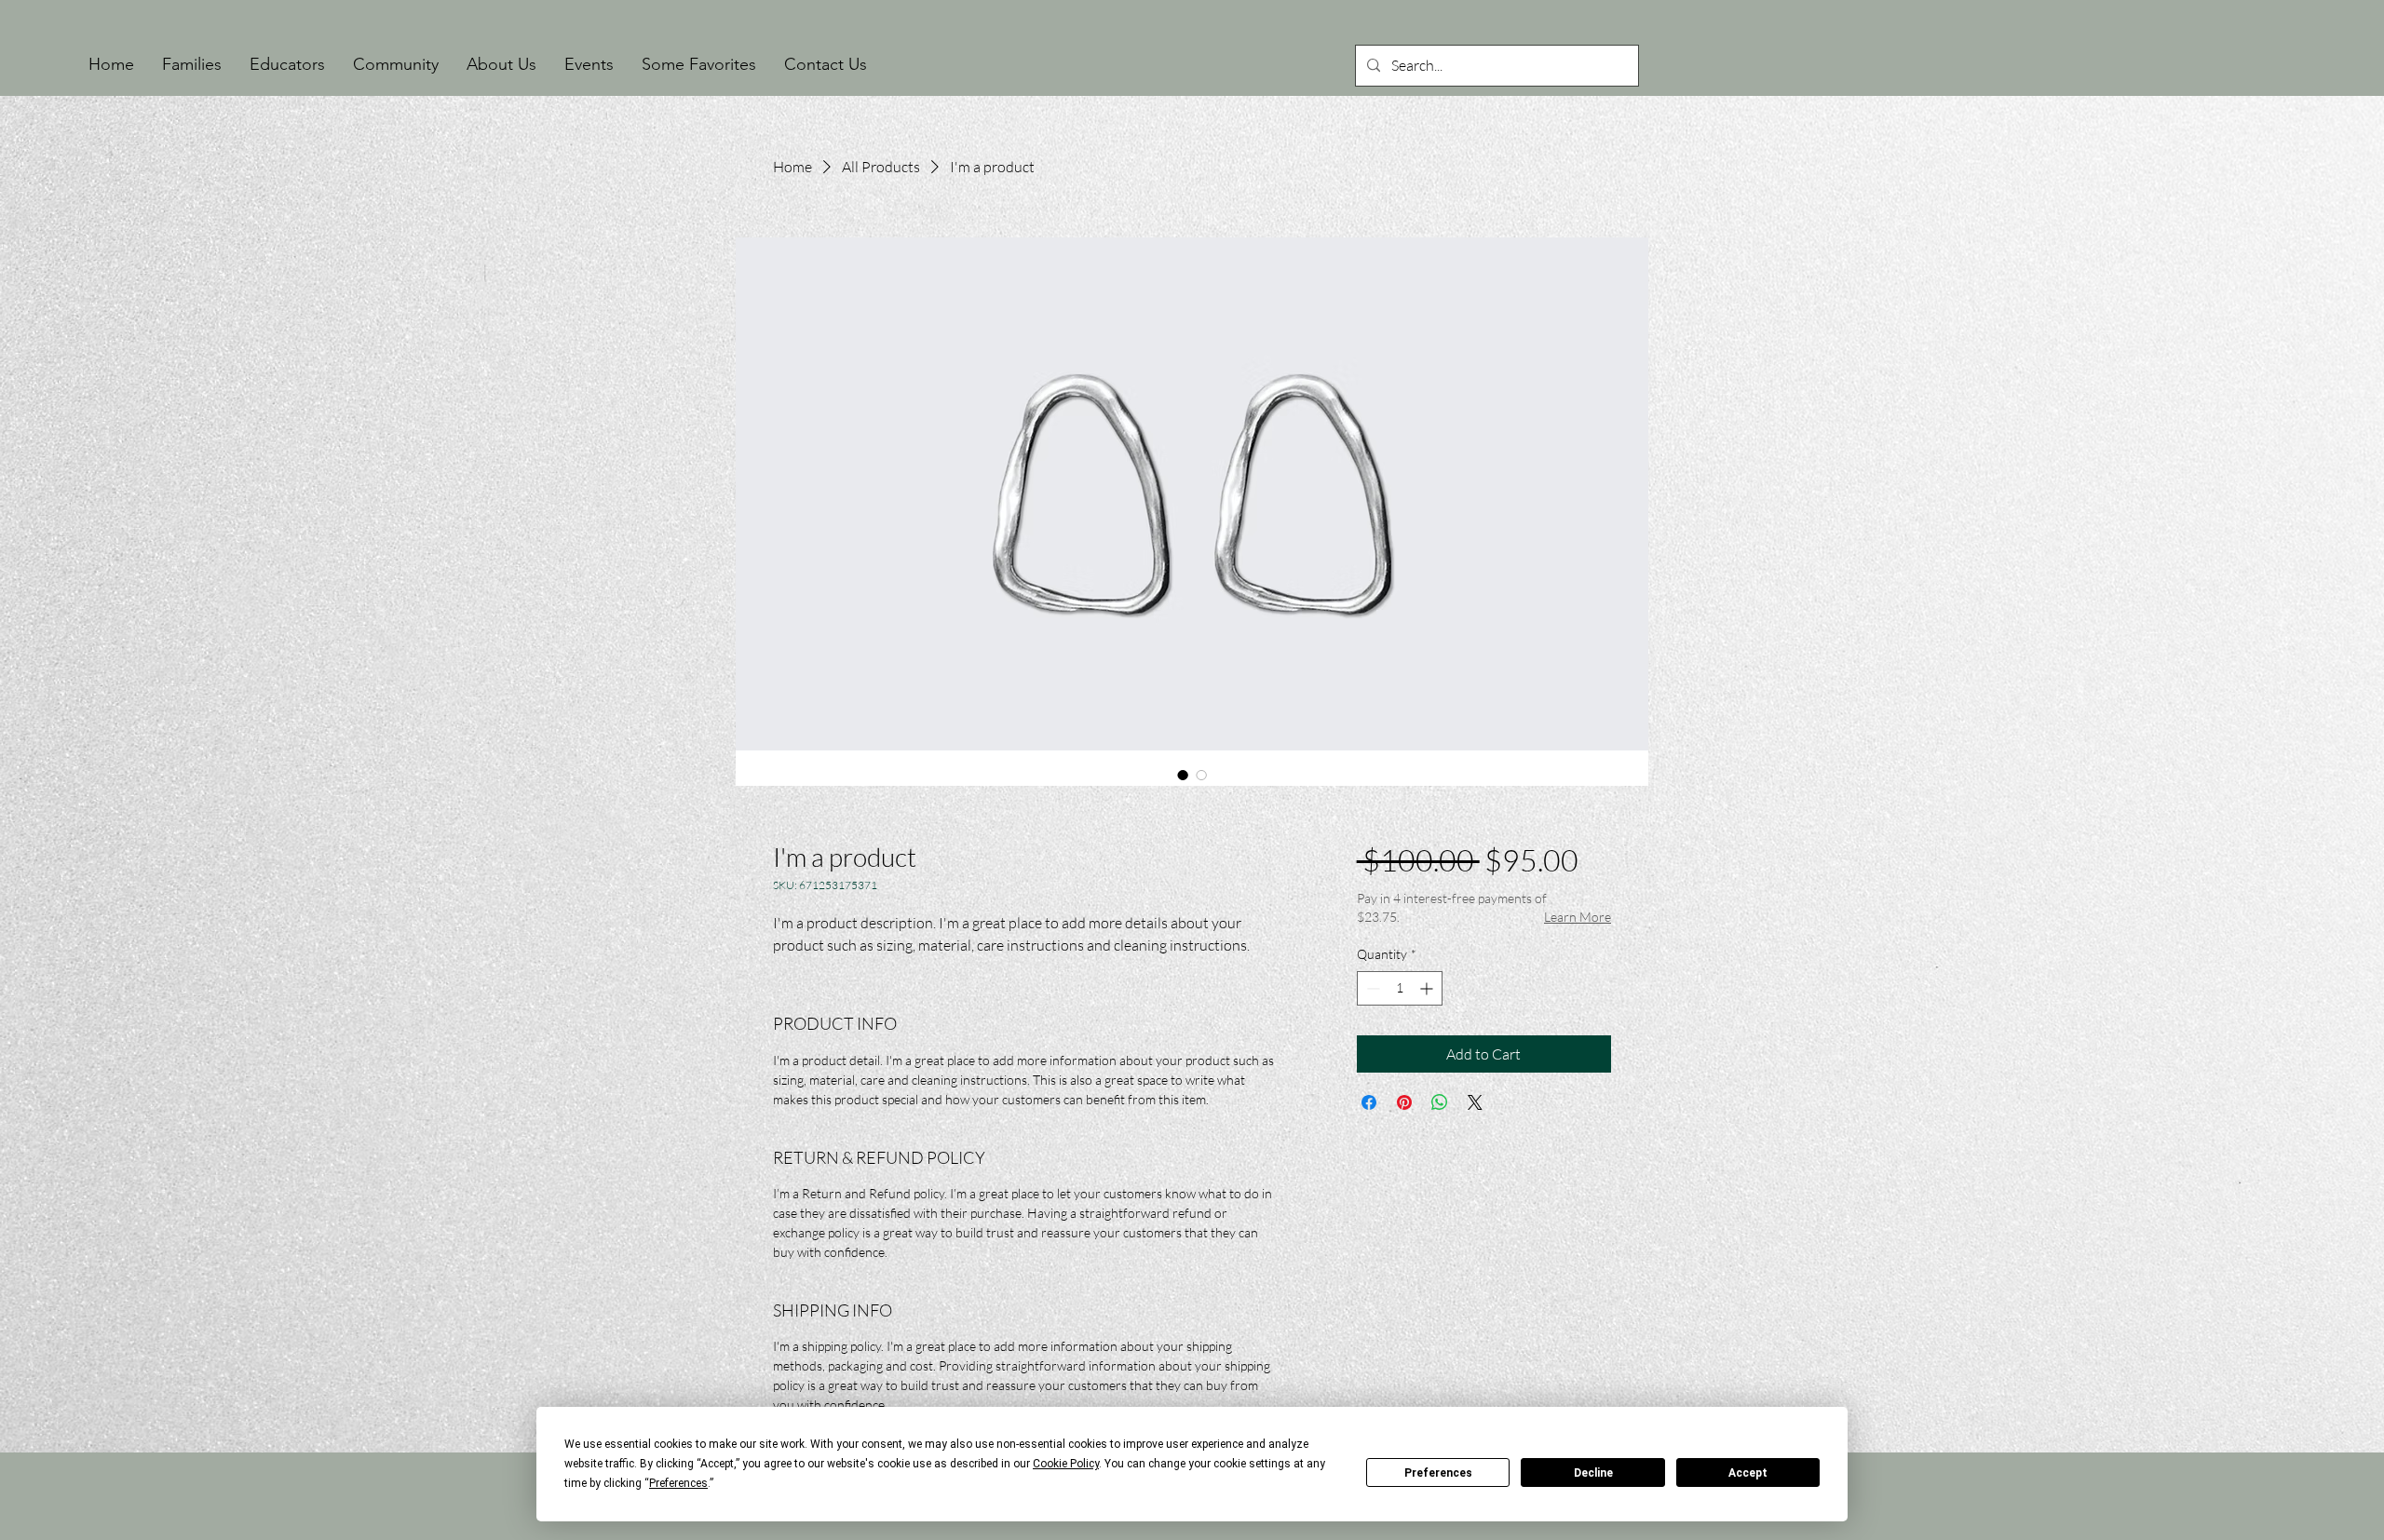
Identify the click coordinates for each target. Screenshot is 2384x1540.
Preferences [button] (678, 1483)
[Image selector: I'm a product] (1183, 775)
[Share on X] (1475, 1102)
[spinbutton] (1400, 988)
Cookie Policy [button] (1066, 1464)
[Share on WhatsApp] (1440, 1102)
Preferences (1438, 1473)
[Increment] (1428, 988)
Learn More (1578, 917)
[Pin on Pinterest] (1404, 1102)
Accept (1748, 1473)
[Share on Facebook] (1369, 1102)
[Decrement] (1371, 988)
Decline (1593, 1473)
